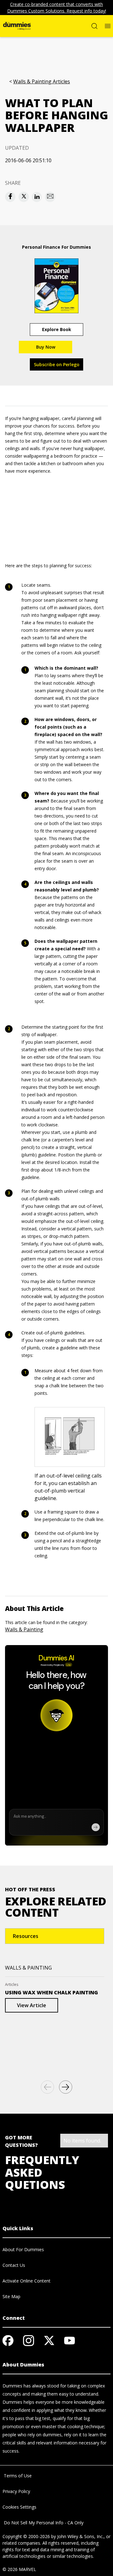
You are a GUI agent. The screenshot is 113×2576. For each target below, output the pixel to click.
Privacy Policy (16, 2491)
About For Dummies (23, 2249)
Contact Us (14, 2265)
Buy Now (46, 347)
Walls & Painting (24, 1629)
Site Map (11, 2296)
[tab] (55, 1936)
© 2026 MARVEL (19, 2569)
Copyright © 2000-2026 (26, 2536)
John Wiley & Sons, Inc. (80, 2536)
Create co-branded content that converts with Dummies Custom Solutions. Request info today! (57, 8)
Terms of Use (17, 2476)
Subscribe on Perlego (57, 364)
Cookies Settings (19, 2507)
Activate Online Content (27, 2281)
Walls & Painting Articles (42, 82)
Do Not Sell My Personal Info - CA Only (43, 2523)
